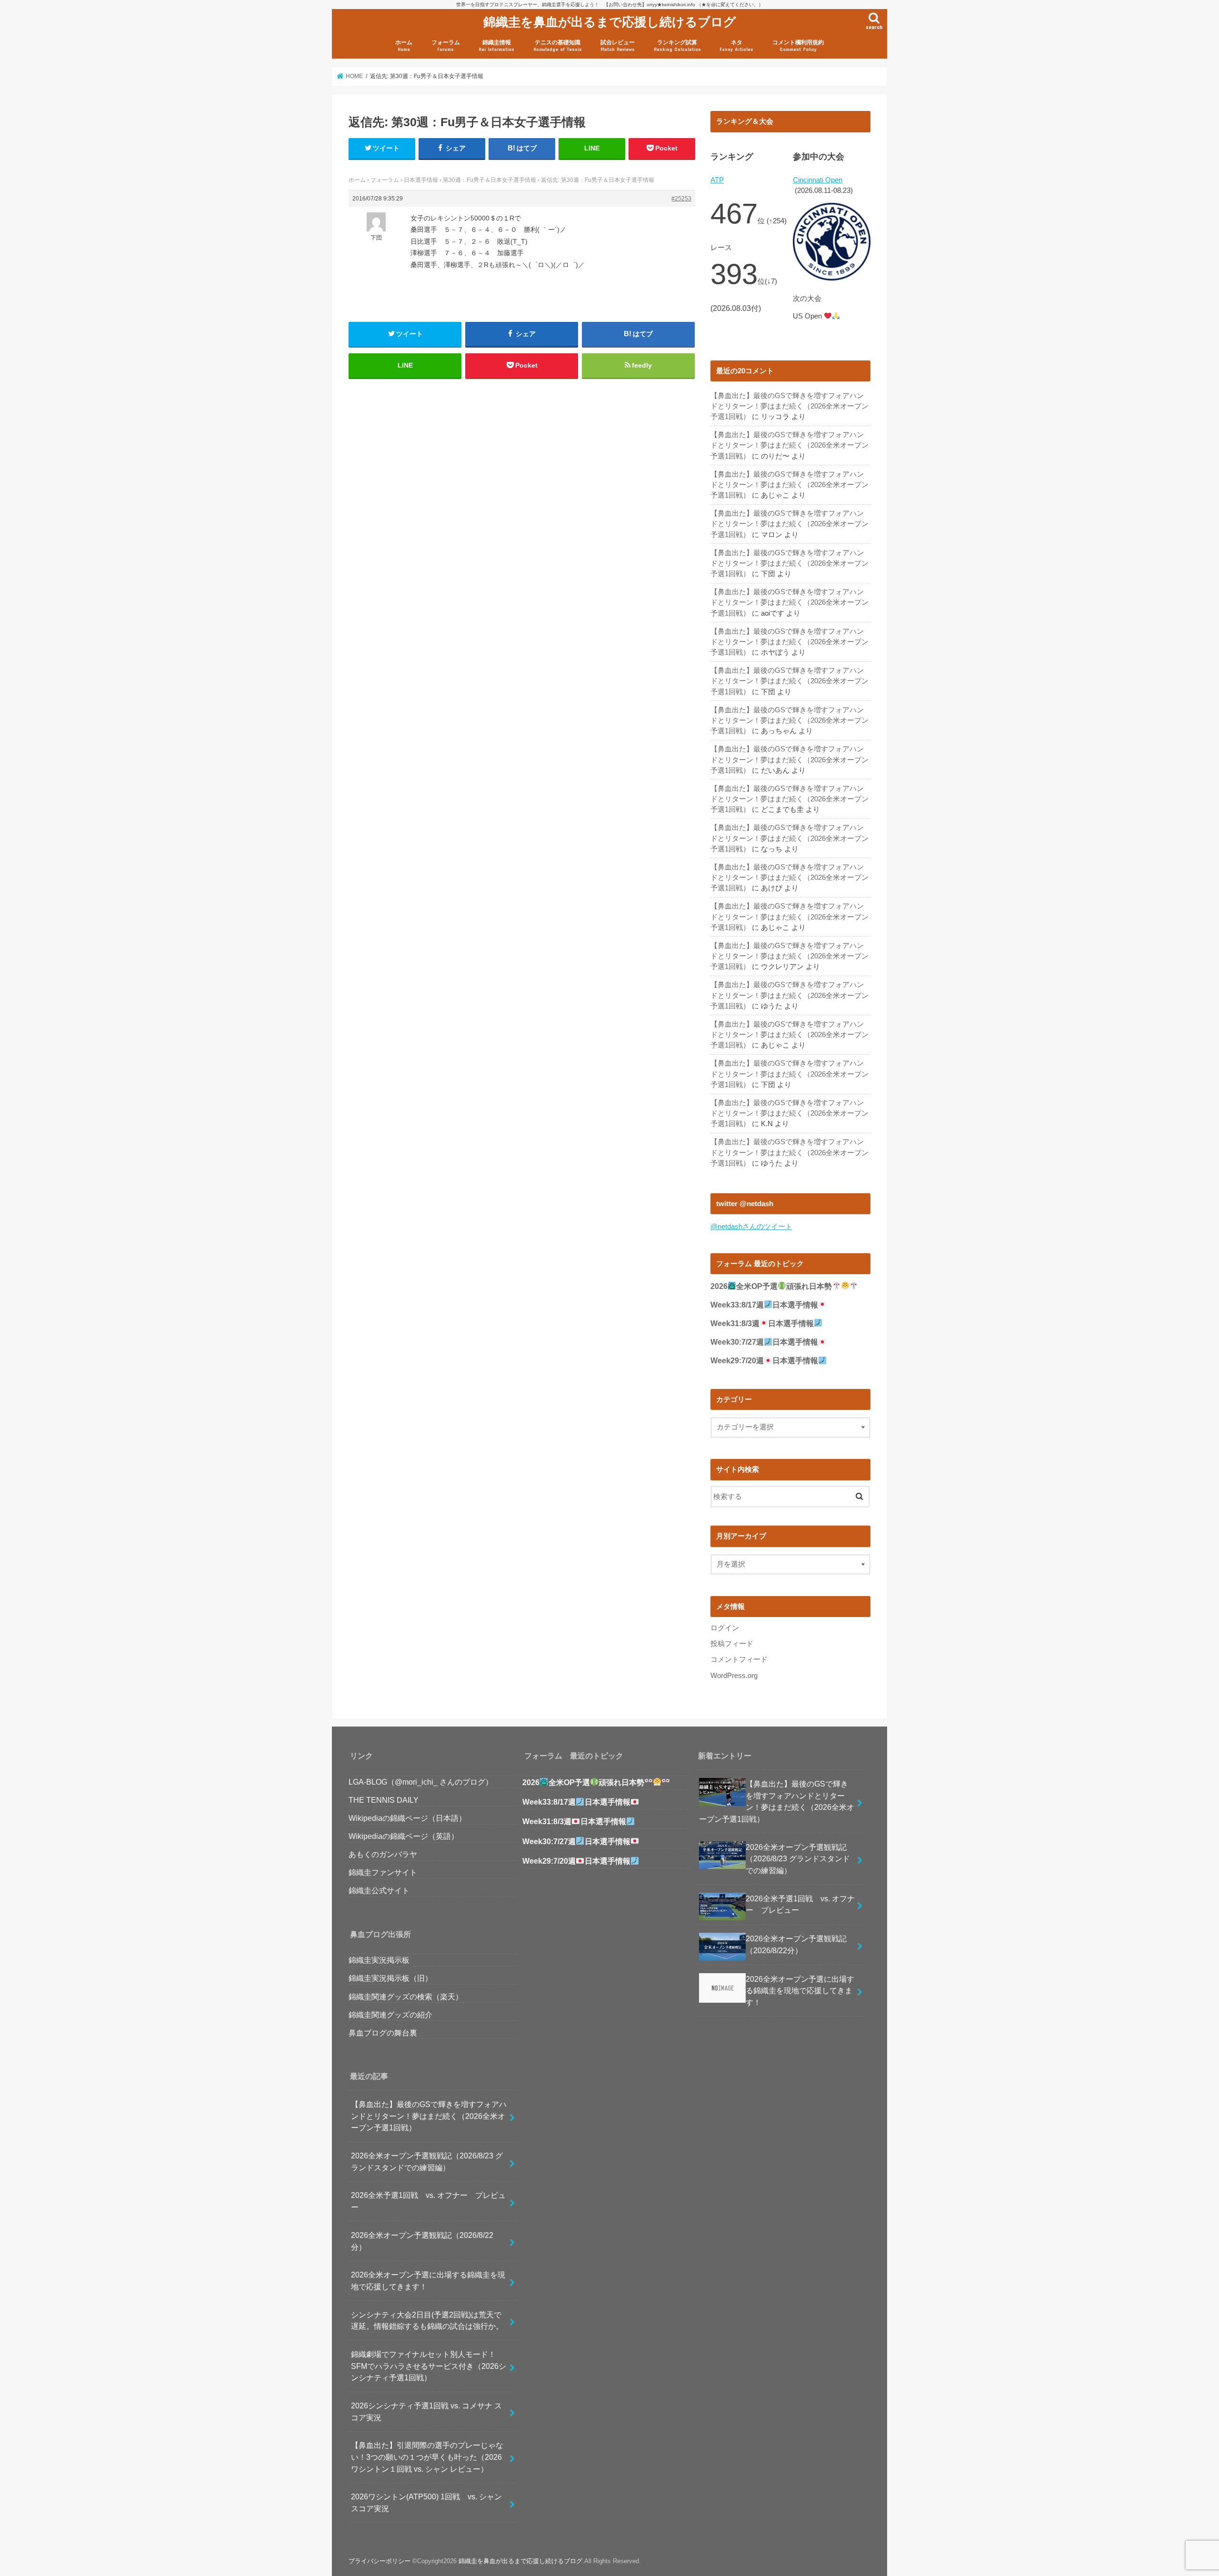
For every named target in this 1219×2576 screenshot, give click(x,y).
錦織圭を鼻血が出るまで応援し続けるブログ (610, 21)
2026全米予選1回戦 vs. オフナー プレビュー (428, 2201)
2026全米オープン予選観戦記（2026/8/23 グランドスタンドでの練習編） (427, 2162)
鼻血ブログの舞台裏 (383, 2033)
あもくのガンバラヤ (383, 1854)
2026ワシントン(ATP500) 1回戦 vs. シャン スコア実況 (430, 2502)
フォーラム (446, 45)
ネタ (736, 45)
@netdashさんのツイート (751, 1227)
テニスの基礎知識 (558, 45)
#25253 (681, 199)
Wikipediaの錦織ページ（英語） (404, 1836)
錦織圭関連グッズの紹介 (390, 2015)
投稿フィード (732, 1644)
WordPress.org (734, 1676)
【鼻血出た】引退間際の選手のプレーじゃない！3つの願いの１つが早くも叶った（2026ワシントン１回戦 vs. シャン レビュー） (427, 2457)
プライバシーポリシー (380, 2561)
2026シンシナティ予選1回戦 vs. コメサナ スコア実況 (426, 2411)
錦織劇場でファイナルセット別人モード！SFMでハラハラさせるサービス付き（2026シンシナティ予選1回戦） (429, 2366)
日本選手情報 (421, 180)
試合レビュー (618, 45)
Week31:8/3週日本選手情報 (762, 1323)
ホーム (404, 45)
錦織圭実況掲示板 (379, 1960)
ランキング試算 (677, 45)
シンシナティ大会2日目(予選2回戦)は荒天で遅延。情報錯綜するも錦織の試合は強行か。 (427, 2321)
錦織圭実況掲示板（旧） (390, 1978)
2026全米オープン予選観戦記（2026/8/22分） (422, 2241)
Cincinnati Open (818, 180)
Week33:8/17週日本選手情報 (764, 1305)
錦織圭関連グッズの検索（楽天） (406, 1997)
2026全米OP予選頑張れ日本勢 (771, 1286)
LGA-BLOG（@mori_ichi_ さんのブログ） (421, 1782)
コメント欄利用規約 (798, 45)
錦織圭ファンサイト (383, 1872)
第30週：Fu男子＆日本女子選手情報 (490, 180)
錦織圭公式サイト (379, 1890)
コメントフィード (739, 1659)
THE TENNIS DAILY (384, 1800)
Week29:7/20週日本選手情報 (764, 1361)
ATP (717, 180)
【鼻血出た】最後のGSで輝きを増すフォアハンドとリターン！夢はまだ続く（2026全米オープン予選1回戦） (789, 406)
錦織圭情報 (496, 45)
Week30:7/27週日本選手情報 (764, 1342)
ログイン (725, 1628)
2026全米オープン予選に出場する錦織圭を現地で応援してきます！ (428, 2281)
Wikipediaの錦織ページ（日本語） (407, 1818)
